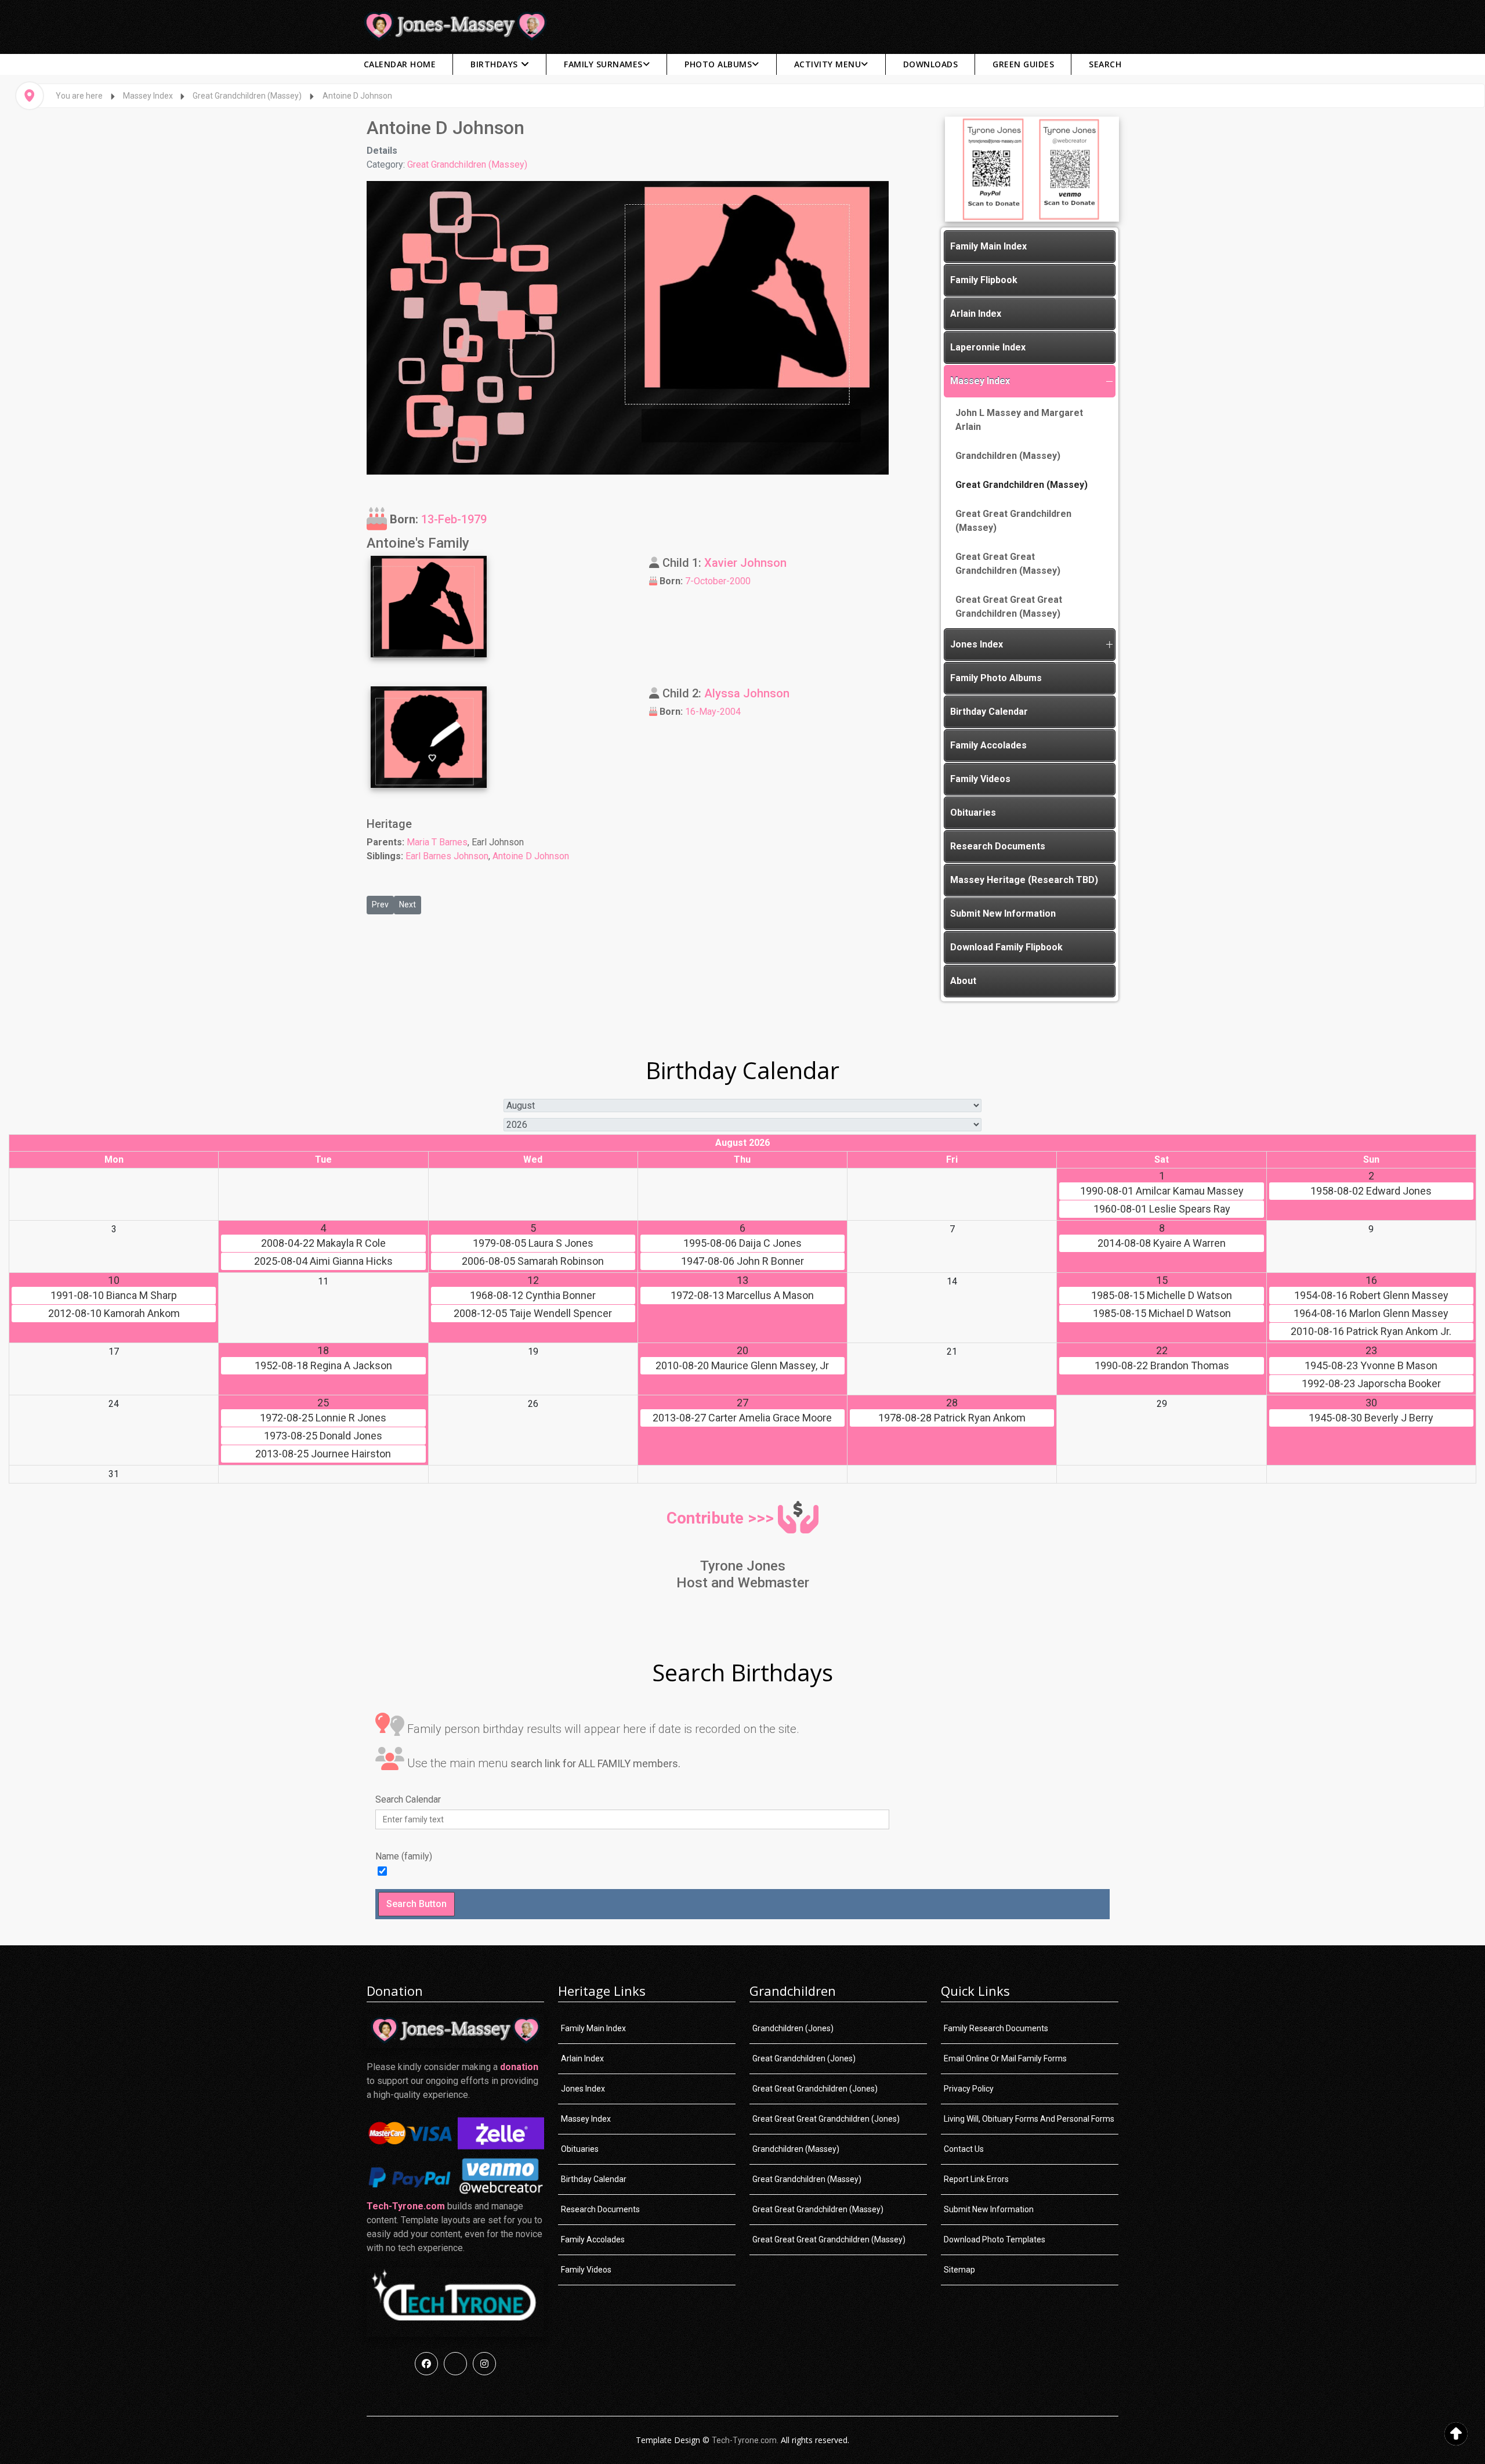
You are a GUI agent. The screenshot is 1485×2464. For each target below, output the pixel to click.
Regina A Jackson (323, 1366)
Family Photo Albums (996, 678)
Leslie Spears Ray (1162, 1209)
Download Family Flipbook (1006, 947)
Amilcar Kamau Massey (1162, 1191)
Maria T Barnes (437, 842)
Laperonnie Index (988, 347)
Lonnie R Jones (323, 1418)
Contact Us (964, 2149)
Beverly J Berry (1371, 1418)
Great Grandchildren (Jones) (804, 2058)
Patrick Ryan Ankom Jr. (1371, 1331)
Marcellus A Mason (742, 1296)
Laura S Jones (533, 1243)
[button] (1109, 381)
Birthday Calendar (989, 712)
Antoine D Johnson (531, 856)
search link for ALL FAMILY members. (595, 1763)
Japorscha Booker (1371, 1384)
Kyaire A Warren (1162, 1243)
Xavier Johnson (745, 563)
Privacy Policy (969, 2089)
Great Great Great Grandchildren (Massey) (1008, 564)
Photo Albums (718, 64)
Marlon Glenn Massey (1371, 1314)
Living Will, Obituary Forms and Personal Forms (1029, 2119)
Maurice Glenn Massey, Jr (742, 1366)
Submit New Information (1003, 913)
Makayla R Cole (323, 1243)
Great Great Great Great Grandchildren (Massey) (1009, 607)
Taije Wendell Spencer (533, 1314)
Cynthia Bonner (533, 1296)
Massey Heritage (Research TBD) (1024, 880)
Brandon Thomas (1162, 1366)
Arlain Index (976, 314)
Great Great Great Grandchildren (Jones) (826, 2119)
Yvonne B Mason (1371, 1366)
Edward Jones (1371, 1191)
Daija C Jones (742, 1243)
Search (1105, 64)
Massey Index (980, 381)
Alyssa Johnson (747, 693)
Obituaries (973, 813)
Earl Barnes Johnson (447, 856)
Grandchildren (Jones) (793, 2028)
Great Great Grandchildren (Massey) (1013, 521)
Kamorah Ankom (114, 1314)
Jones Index (977, 644)
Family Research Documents (996, 2028)
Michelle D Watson (1162, 1296)
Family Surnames (603, 64)
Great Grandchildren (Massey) (467, 164)
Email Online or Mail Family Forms (1005, 2058)
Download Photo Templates (995, 2239)
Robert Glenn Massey (1371, 1296)
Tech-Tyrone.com (406, 2206)
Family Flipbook (984, 280)
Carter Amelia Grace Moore (742, 1418)
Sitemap (959, 2270)
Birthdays (494, 64)
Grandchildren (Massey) (1008, 456)
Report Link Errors (976, 2179)
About (963, 981)
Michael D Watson (1162, 1314)
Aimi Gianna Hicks (323, 1261)
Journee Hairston (323, 1454)
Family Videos (980, 779)
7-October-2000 (718, 581)
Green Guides (1023, 64)
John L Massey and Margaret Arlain (1019, 420)
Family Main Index (988, 246)
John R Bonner (742, 1261)
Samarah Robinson (533, 1261)
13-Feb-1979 (454, 519)
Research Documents (998, 846)
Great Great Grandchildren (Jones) (815, 2089)
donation (519, 2067)
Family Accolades (988, 745)
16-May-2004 (713, 712)
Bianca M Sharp (114, 1296)
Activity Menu (828, 64)
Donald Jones (323, 1436)
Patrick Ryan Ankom (952, 1418)
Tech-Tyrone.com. (745, 2440)
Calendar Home (400, 64)
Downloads (931, 64)
